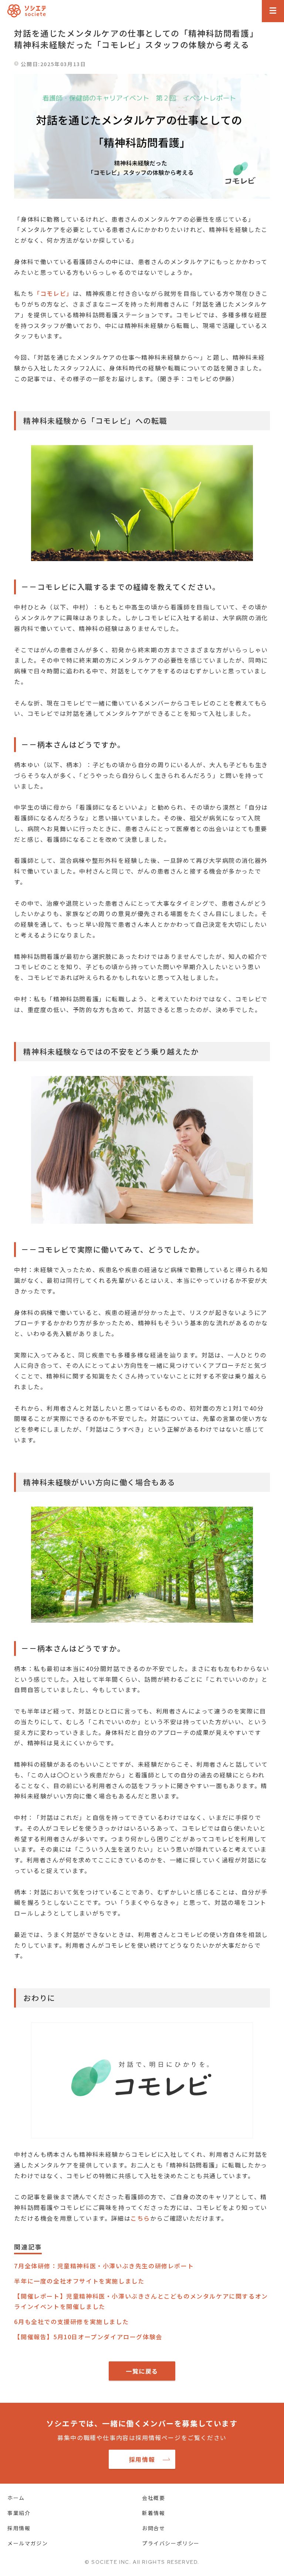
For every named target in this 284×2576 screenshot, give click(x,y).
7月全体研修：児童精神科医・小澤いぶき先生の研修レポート (104, 2266)
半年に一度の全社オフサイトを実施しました (79, 2281)
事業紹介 (19, 2513)
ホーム (16, 2498)
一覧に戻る (142, 2371)
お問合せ (153, 2528)
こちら (140, 2218)
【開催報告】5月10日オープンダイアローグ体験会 (88, 2337)
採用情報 (142, 2459)
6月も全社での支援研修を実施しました (71, 2322)
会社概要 (153, 2498)
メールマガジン (28, 2543)
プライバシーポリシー (171, 2543)
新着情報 (153, 2513)
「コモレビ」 (53, 293)
